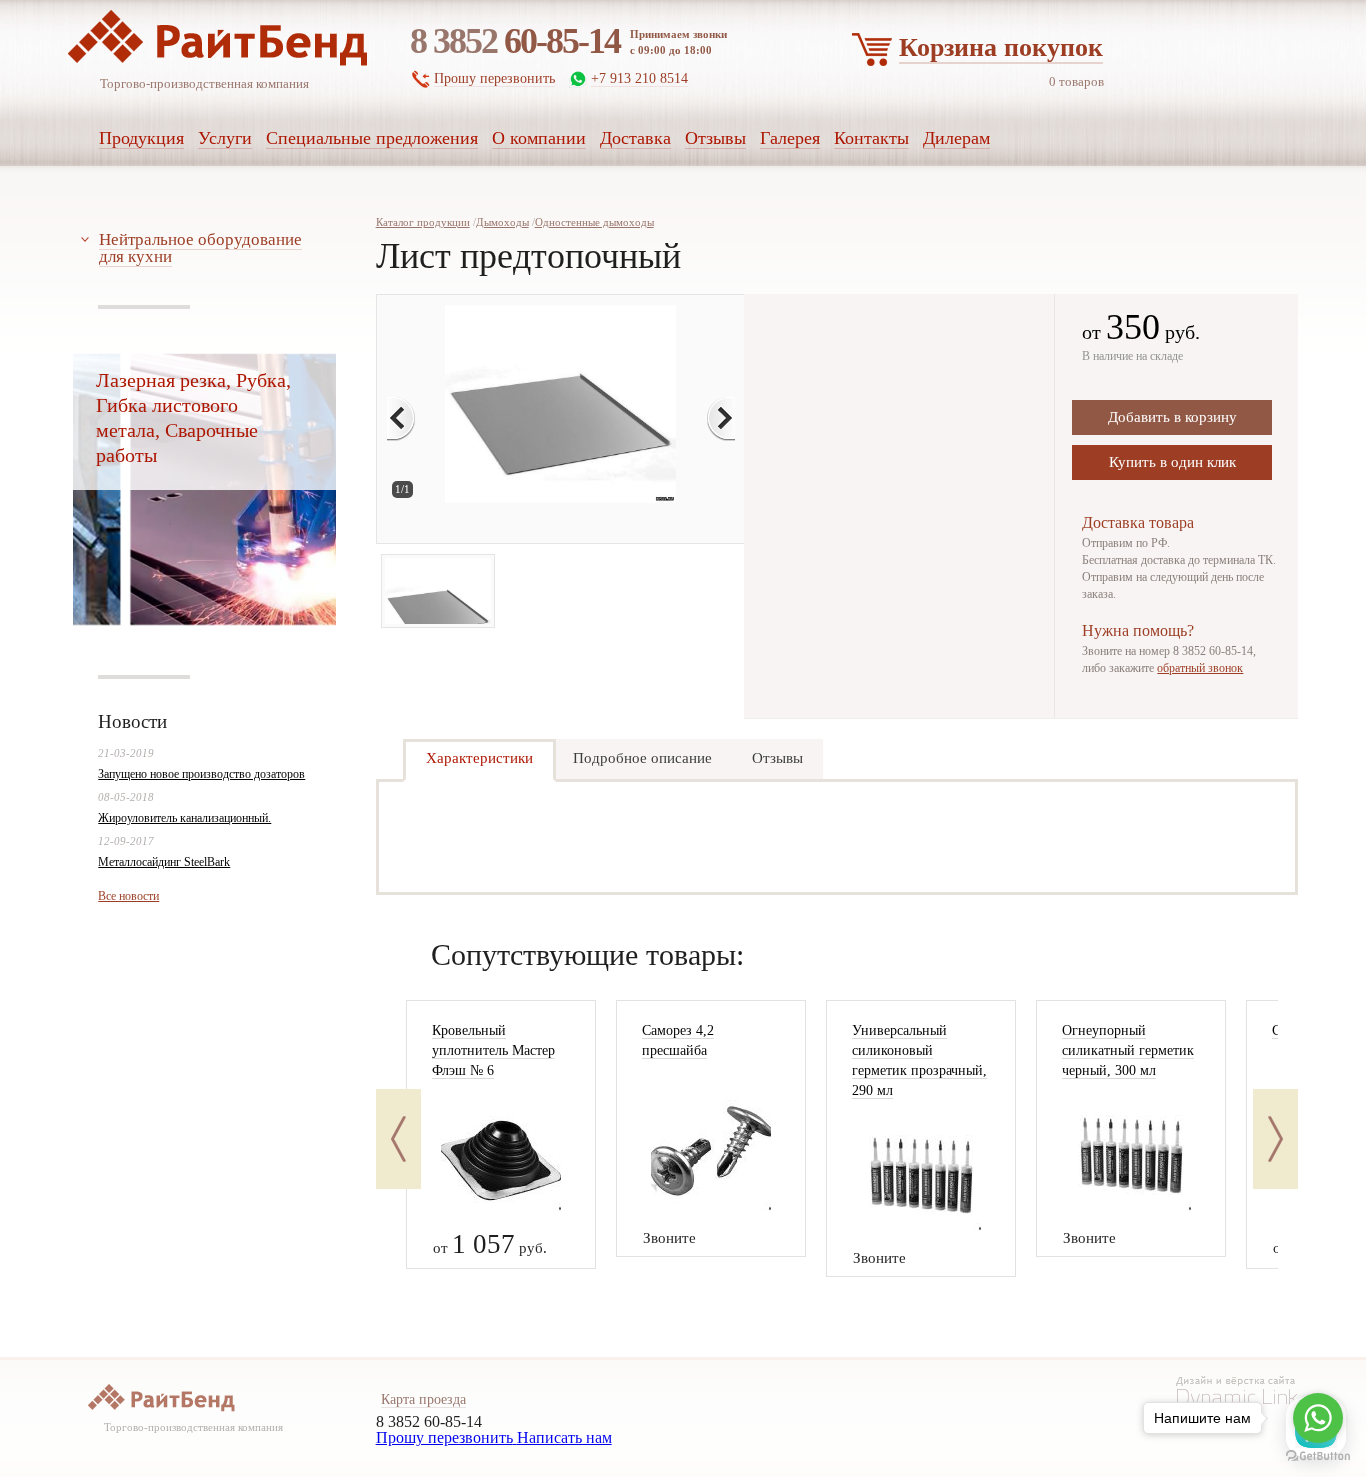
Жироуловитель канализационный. (184, 818)
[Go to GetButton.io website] (1318, 1456)
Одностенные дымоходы (594, 222)
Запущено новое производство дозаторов (201, 774)
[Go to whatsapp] (1318, 1418)
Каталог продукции (423, 222)
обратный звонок (1200, 668)
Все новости (128, 896)
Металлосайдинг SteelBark (164, 862)
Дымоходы (502, 222)
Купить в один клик (1172, 462)
